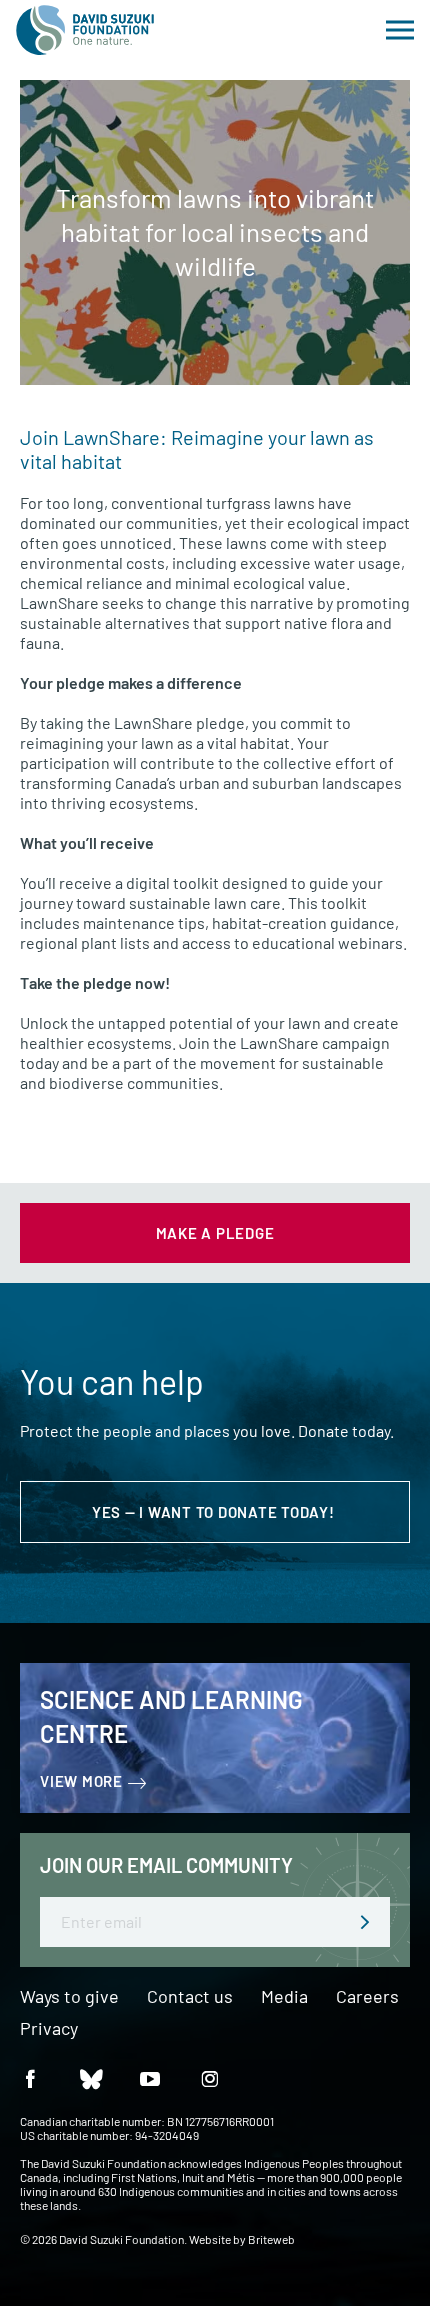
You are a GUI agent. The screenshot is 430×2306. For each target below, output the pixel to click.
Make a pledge (215, 1233)
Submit (365, 1922)
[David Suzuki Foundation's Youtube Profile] (150, 2077)
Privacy (49, 2029)
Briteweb (271, 2239)
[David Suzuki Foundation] (85, 30)
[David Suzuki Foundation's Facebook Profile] (30, 2077)
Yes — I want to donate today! (215, 1512)
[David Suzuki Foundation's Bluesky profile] (90, 2077)
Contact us (190, 1997)
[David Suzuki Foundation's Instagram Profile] (210, 2077)
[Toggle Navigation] (400, 30)
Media (284, 1997)
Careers (367, 1997)
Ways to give (69, 1997)
